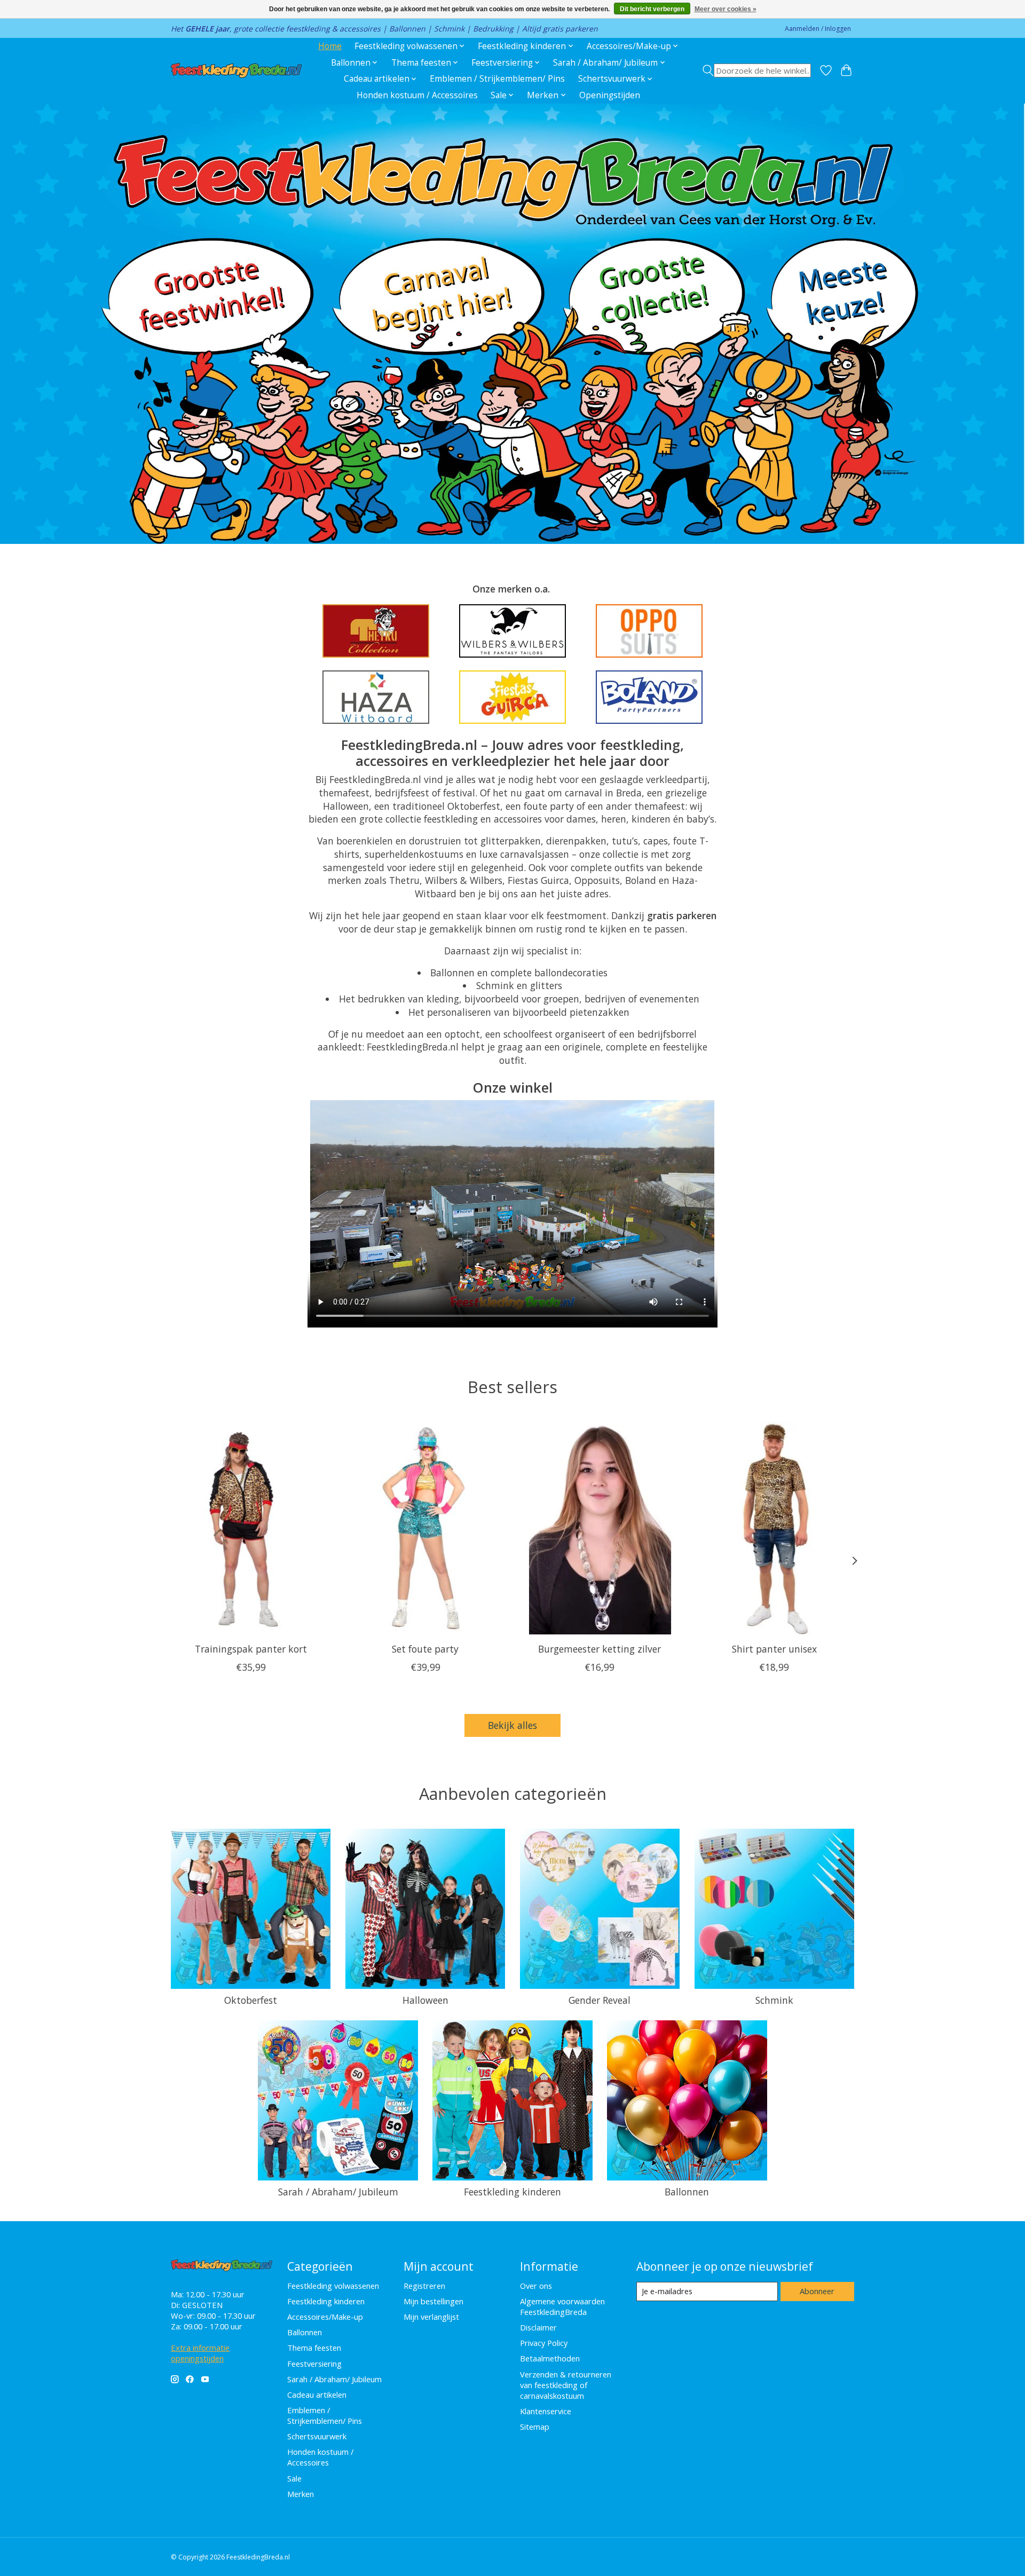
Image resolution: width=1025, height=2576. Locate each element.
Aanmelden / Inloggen (818, 29)
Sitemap (535, 2427)
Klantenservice (546, 2411)
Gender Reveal (600, 2000)
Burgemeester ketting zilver (600, 1649)
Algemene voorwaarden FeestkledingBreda (562, 2306)
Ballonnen (687, 2192)
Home (330, 46)
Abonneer (817, 2291)
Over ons (536, 2286)
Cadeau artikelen (317, 2395)
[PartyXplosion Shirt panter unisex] (774, 1528)
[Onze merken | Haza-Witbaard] (376, 697)
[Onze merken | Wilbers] (512, 631)
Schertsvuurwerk (317, 2436)
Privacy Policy (544, 2343)
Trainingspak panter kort (251, 1649)
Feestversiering (314, 2364)
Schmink (774, 2000)
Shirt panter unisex (774, 1649)
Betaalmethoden (550, 2358)
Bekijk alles (512, 1725)
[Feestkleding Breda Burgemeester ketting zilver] (600, 1528)
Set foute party (425, 1649)
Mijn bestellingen (433, 2301)
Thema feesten (314, 2348)
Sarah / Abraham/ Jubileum (338, 2192)
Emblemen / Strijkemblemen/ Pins (497, 79)
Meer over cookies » (726, 9)
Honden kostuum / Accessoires (417, 95)
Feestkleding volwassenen (333, 2286)
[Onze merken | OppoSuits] (649, 631)
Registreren (424, 2286)
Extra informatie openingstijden (200, 2353)
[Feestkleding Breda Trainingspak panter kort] (251, 1528)
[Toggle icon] (757, 70)
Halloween (425, 2000)
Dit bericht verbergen (652, 9)
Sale (294, 2478)
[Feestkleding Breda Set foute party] (425, 1528)
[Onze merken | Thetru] (376, 631)
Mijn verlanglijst (431, 2317)
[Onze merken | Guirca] (512, 697)
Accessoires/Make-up (325, 2317)
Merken (301, 2494)
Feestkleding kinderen (512, 2192)
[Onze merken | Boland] (649, 697)
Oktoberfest (251, 2000)
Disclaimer (538, 2327)
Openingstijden (610, 95)
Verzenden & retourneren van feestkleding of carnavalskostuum (566, 2385)
